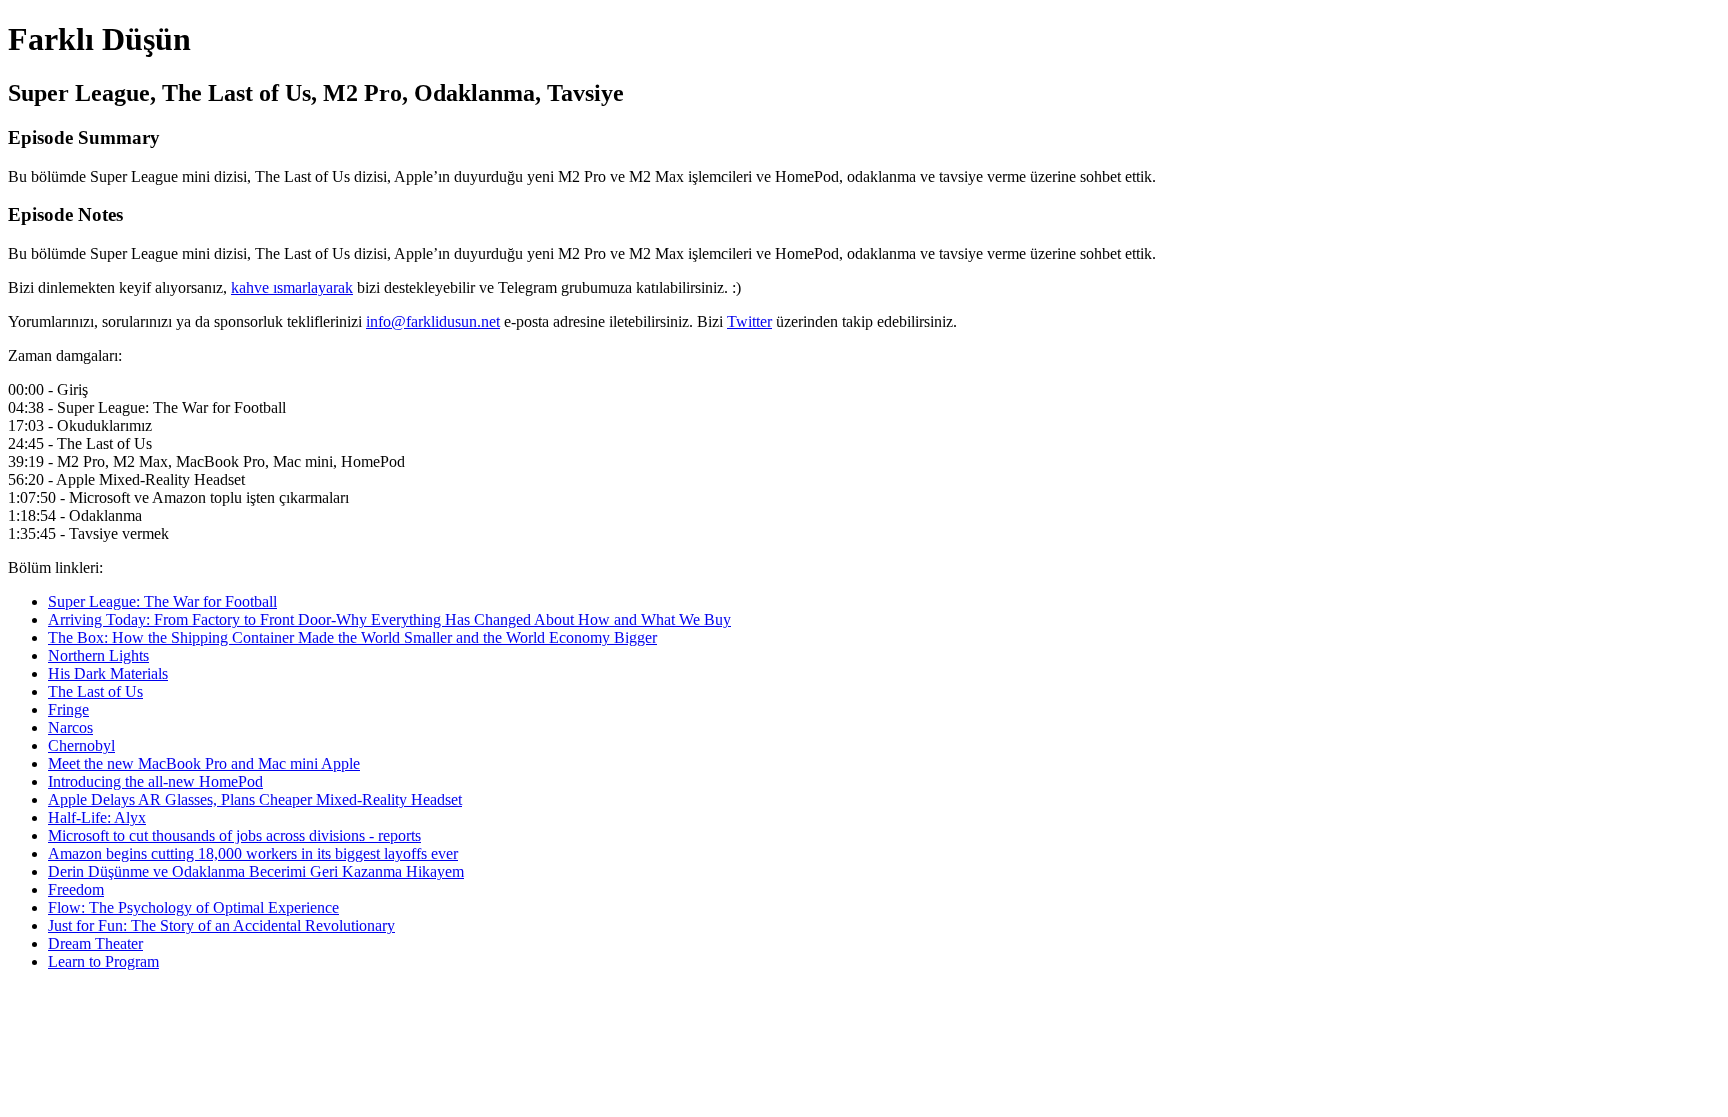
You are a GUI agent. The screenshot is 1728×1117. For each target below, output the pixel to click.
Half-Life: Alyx (97, 817)
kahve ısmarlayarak (292, 287)
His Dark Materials (108, 673)
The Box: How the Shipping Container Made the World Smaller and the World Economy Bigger (352, 637)
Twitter (749, 321)
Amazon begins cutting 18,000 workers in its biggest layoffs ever (253, 853)
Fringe (68, 709)
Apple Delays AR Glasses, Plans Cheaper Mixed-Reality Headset (255, 799)
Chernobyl (81, 745)
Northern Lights (98, 655)
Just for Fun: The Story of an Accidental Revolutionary (221, 925)
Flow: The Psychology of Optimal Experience (193, 907)
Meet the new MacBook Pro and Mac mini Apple (204, 763)
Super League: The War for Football (162, 601)
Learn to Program (103, 961)
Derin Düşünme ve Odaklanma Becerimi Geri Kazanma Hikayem (256, 871)
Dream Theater (95, 943)
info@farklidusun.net (433, 321)
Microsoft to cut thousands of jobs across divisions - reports (234, 835)
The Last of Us (95, 691)
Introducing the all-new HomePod (155, 781)
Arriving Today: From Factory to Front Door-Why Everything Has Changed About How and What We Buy (389, 619)
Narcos (70, 727)
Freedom (76, 889)
